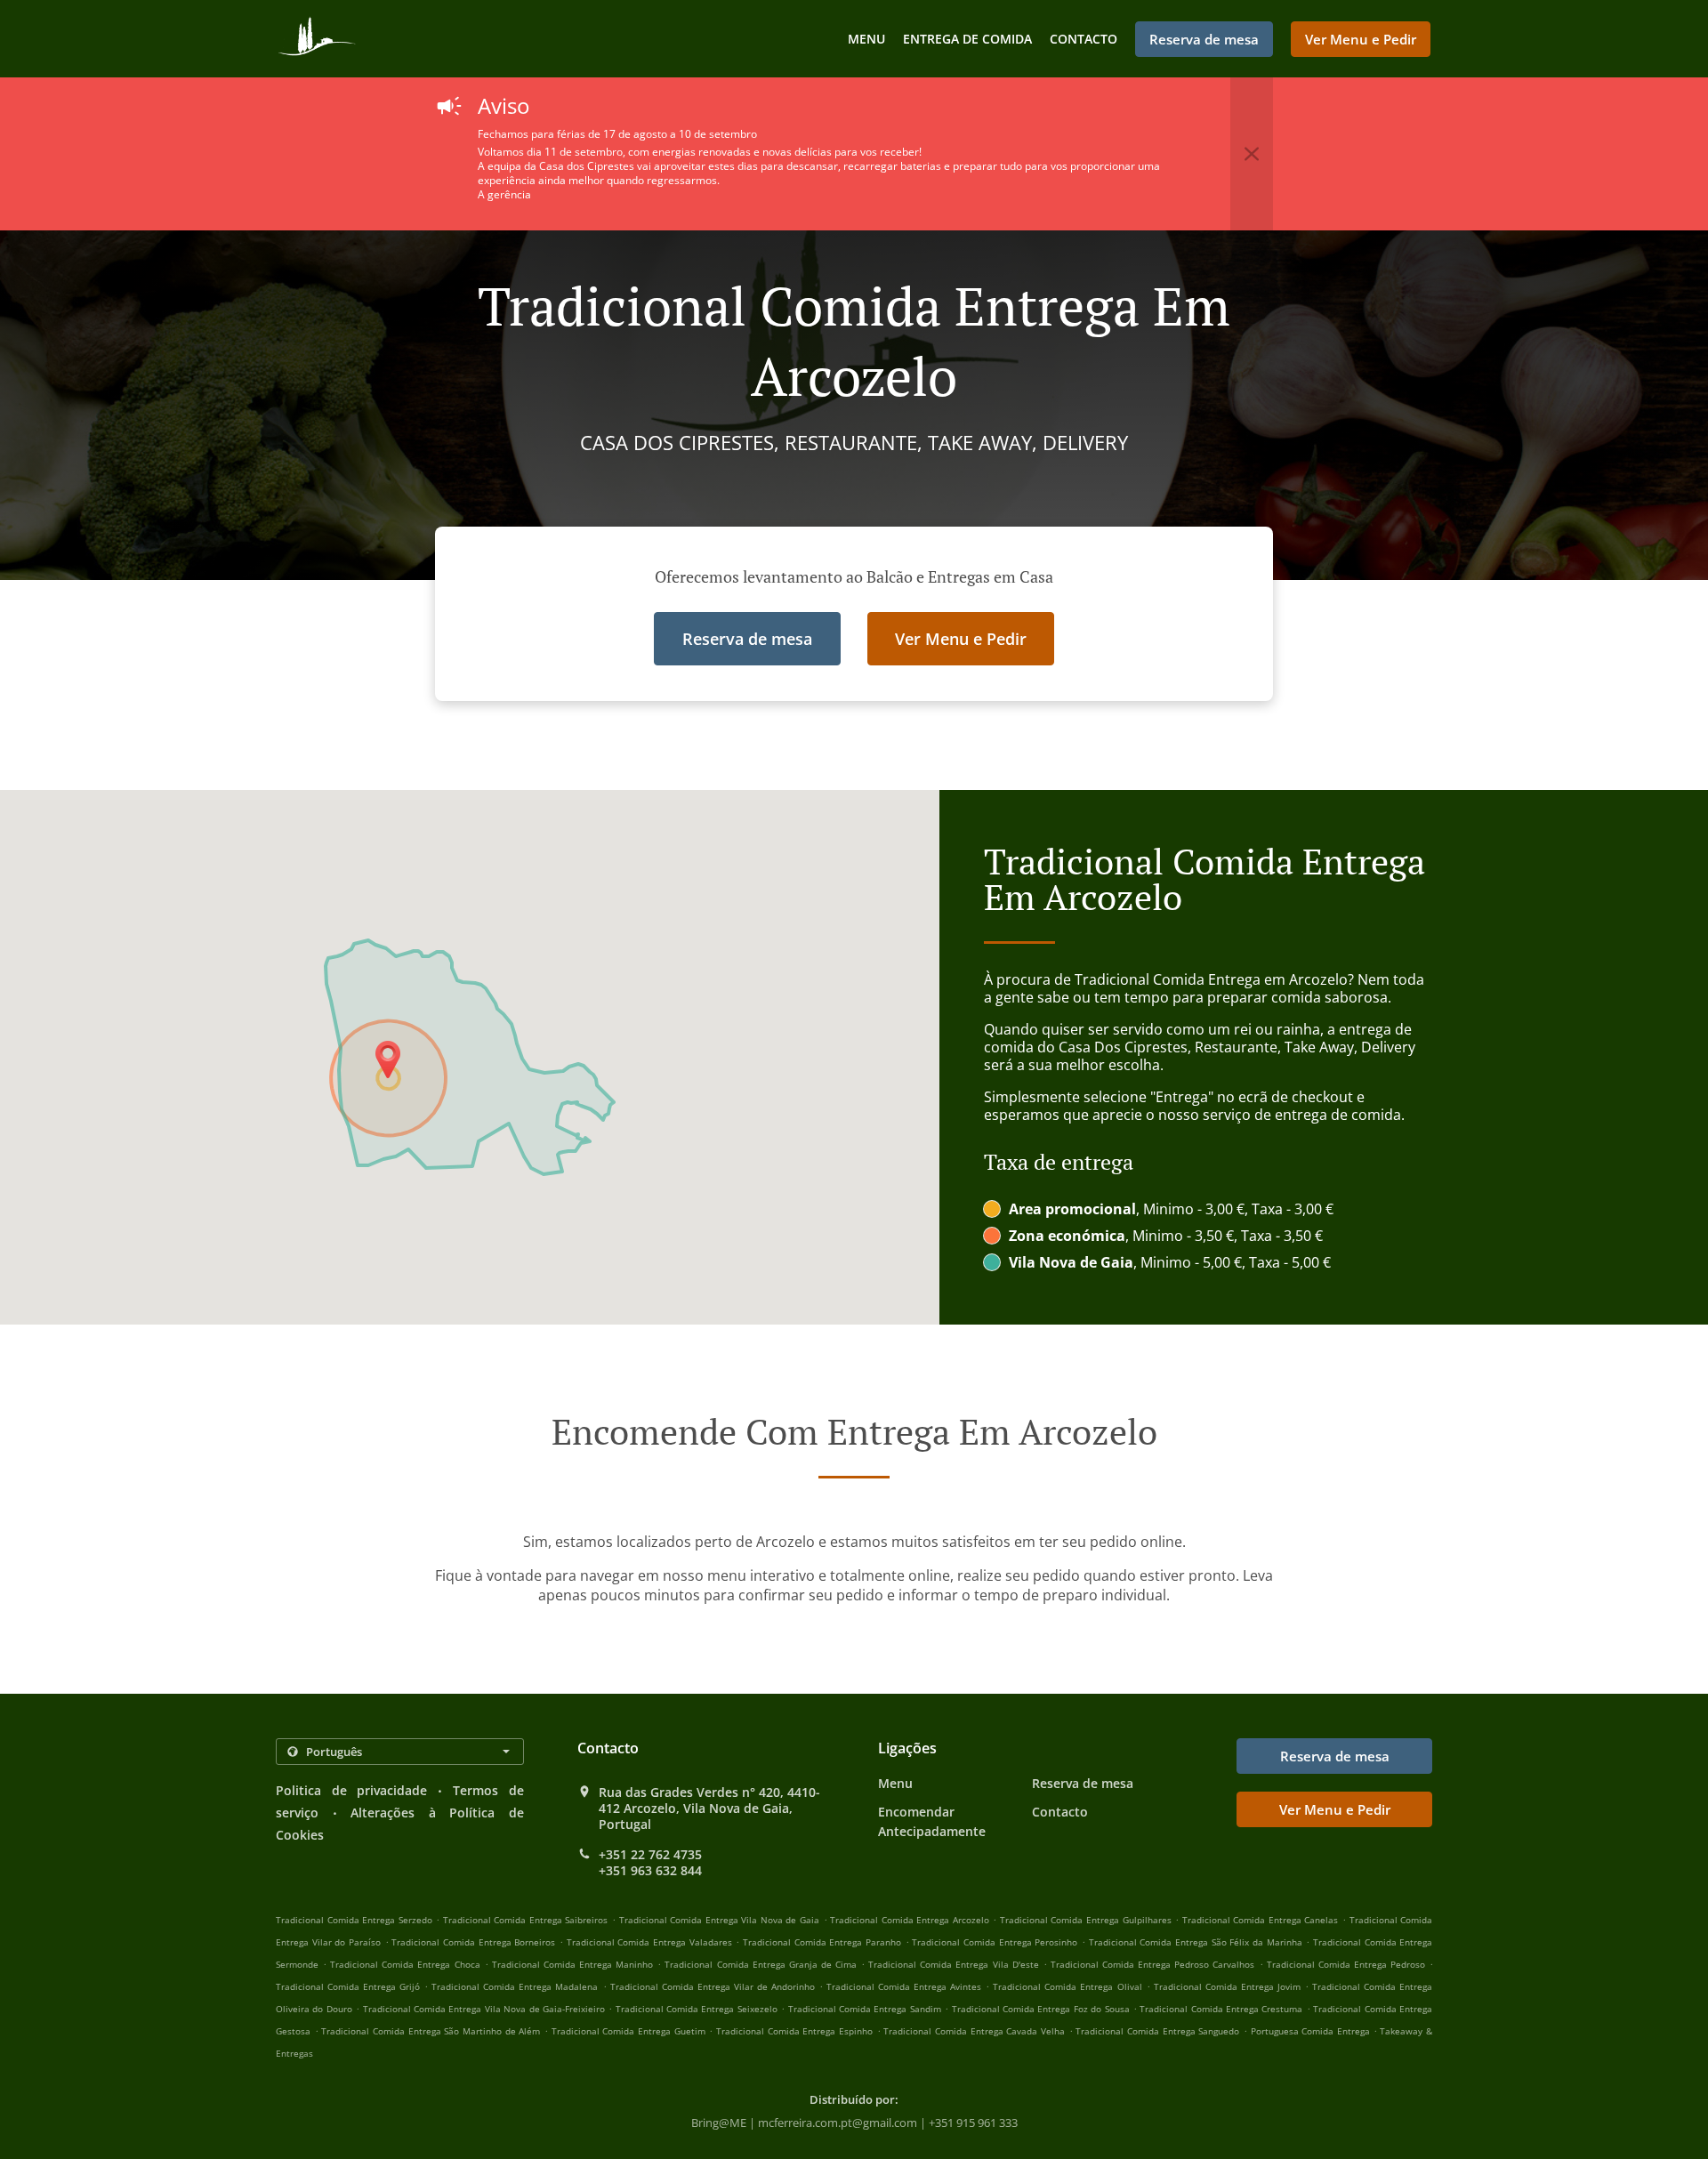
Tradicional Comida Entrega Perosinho (995, 1942)
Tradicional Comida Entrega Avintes (904, 1986)
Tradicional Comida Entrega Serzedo (354, 1920)
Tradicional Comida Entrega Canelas (1261, 1920)
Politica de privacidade (352, 1790)
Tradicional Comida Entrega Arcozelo (910, 1920)
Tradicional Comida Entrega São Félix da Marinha (1196, 1942)
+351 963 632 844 (650, 1871)
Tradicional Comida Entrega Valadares (649, 1942)
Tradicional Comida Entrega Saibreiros (526, 1920)
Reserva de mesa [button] (1204, 39)
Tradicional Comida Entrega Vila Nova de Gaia (719, 1920)
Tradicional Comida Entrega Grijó (348, 1986)
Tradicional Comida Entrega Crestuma (1221, 2009)
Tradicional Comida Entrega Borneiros (473, 1942)
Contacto (1084, 39)
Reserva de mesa (1083, 1783)
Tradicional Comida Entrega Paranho (822, 1942)
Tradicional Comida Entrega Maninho (572, 1964)
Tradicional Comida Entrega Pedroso (1346, 1964)
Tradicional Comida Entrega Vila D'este (953, 1964)
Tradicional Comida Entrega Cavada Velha (974, 2031)
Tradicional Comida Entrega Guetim (628, 2031)
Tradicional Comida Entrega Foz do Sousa (1041, 2009)
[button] (1252, 154)
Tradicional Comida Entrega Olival (1067, 1986)
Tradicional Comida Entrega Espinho (794, 2031)
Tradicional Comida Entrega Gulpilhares (1086, 1920)
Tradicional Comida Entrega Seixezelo (697, 2009)
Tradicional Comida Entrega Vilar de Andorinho (713, 1986)
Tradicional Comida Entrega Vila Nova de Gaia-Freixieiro (484, 2009)
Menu (866, 39)
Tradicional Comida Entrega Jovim (1227, 1986)
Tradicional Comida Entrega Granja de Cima (761, 1964)
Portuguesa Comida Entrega (1312, 2031)
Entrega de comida (967, 39)
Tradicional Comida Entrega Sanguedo (1157, 2031)
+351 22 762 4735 (650, 1855)
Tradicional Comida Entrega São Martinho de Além (431, 2031)
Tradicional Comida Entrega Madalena (515, 1986)
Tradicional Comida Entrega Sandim (865, 2009)
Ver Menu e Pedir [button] (1361, 39)
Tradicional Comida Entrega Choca (405, 1964)
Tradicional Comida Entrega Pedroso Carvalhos (1152, 1964)
